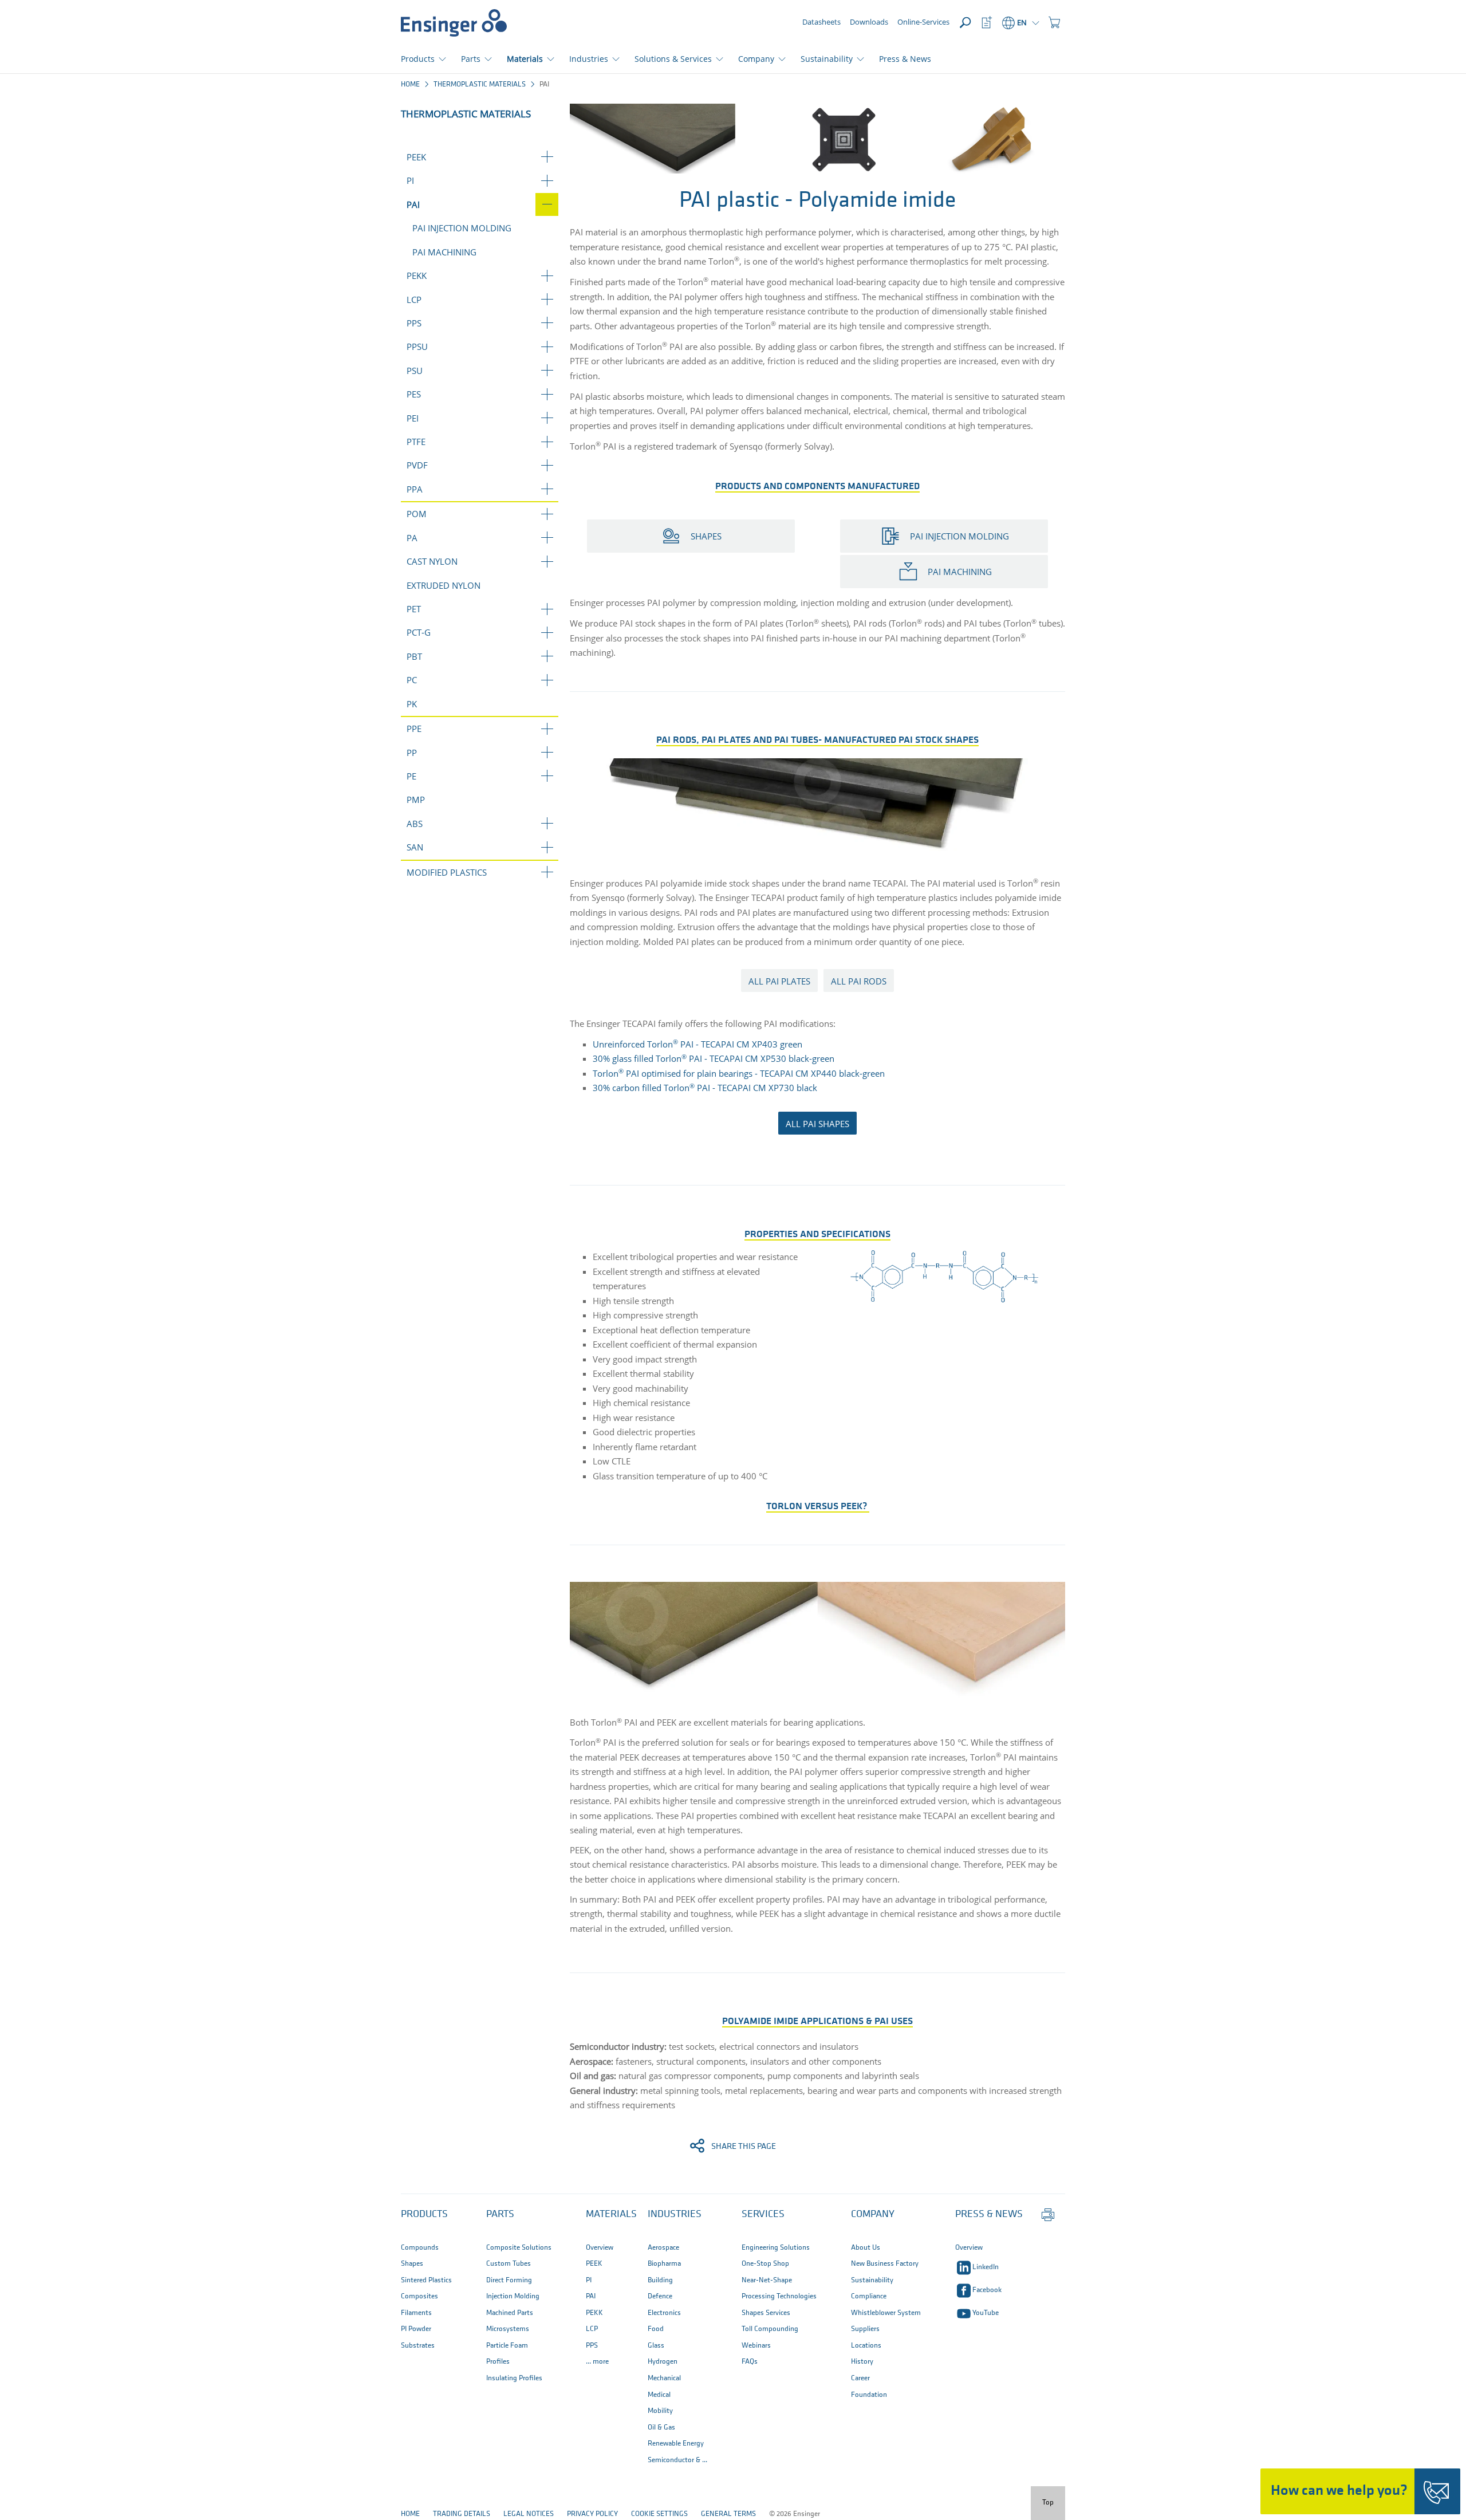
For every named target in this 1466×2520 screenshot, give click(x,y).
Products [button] (418, 59)
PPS (414, 323)
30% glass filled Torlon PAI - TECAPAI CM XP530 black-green (714, 1058)
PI (410, 180)
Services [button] (763, 2215)
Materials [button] (525, 59)
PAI (413, 204)
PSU (415, 371)
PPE (414, 729)
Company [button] (756, 59)
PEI (413, 418)
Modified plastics (447, 872)
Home (410, 84)
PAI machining (444, 252)
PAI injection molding (462, 228)
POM (417, 514)
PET (414, 609)
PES (414, 394)
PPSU (417, 346)
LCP (414, 300)
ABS (415, 824)
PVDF (417, 465)
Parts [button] (471, 59)
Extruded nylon (444, 585)
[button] (1054, 23)
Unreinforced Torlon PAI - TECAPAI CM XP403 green (697, 1044)
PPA (415, 489)
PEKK (417, 275)
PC (412, 680)
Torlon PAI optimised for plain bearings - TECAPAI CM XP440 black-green (739, 1073)
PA (412, 538)
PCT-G (419, 632)
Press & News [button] (989, 2215)
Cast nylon (432, 561)
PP (412, 753)
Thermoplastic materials (480, 84)
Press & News (905, 59)
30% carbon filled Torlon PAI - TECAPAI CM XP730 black (705, 1088)
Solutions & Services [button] (673, 59)
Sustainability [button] (827, 59)
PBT (414, 656)
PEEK (416, 157)
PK (412, 704)
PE (411, 776)
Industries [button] (589, 59)
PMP (416, 800)
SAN (415, 847)
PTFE (416, 442)
